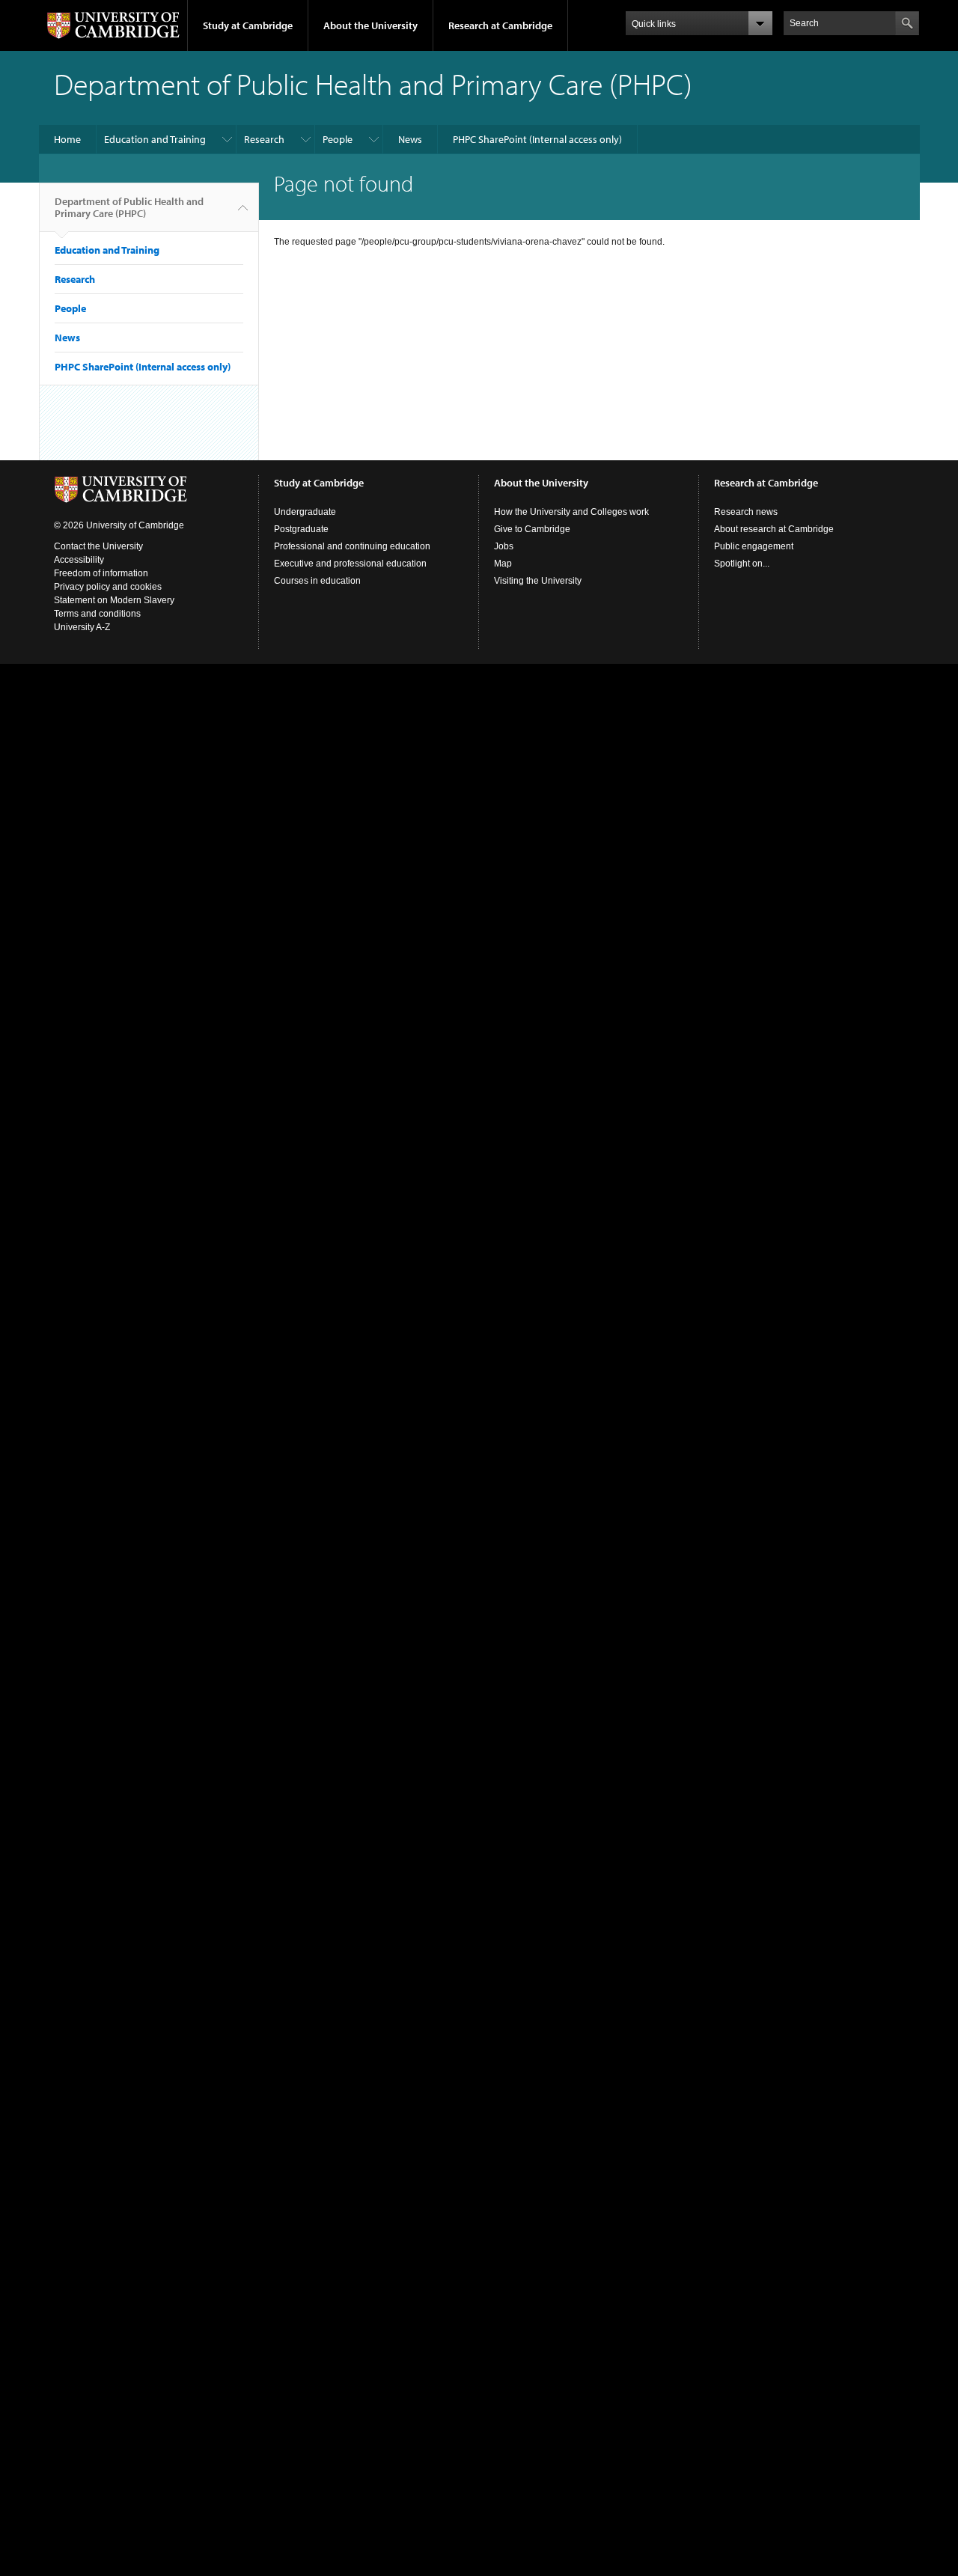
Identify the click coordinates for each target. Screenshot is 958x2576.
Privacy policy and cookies (108, 587)
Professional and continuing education (352, 546)
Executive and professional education (350, 564)
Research (264, 139)
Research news (746, 512)
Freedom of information (101, 573)
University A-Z (82, 627)
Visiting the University (538, 581)
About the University (370, 25)
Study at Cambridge (248, 25)
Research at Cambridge (500, 25)
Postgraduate (301, 529)
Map (503, 564)
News (410, 139)
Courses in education (317, 581)
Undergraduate (305, 512)
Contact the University (98, 546)
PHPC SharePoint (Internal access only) (537, 139)
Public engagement (754, 546)
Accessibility (79, 560)
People (338, 139)
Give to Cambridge (532, 529)
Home (67, 139)
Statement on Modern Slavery (114, 600)
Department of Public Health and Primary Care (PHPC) (129, 207)
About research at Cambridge (774, 529)
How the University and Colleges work (571, 512)
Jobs (504, 546)
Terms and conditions (97, 614)
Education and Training (155, 139)
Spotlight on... (742, 564)
